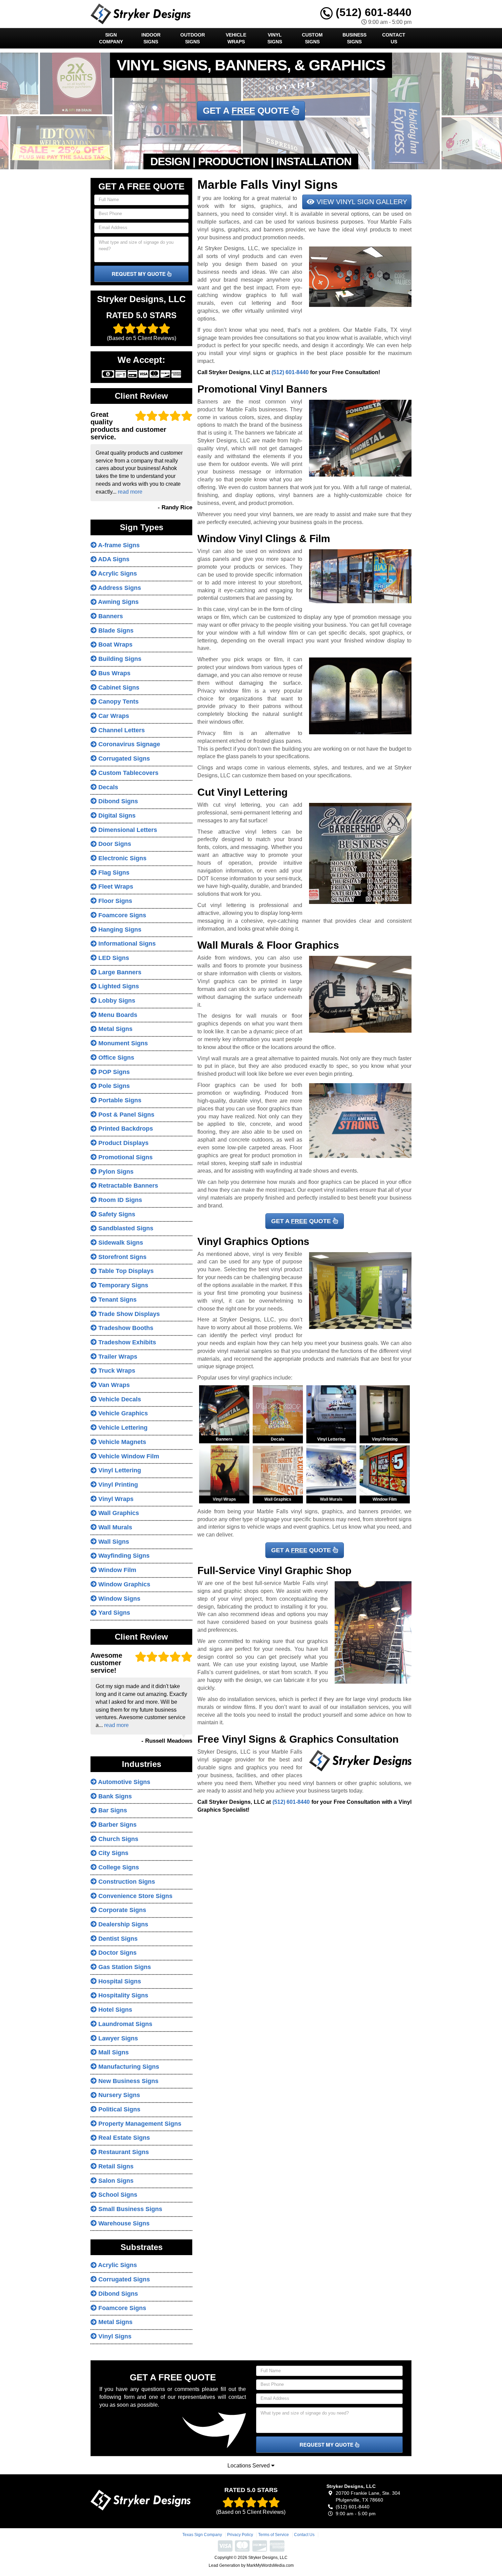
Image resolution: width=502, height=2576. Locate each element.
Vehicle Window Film (128, 1456)
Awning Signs (118, 602)
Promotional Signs (125, 1157)
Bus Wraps (114, 673)
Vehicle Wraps (236, 38)
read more (130, 492)
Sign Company (111, 38)
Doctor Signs (117, 1953)
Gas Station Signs (124, 1967)
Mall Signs (113, 2052)
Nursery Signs (118, 2095)
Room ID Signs (119, 1200)
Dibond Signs (117, 801)
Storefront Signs (122, 1257)
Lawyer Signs (117, 2038)
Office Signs (115, 1058)
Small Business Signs (129, 2209)
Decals (107, 787)
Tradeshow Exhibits (126, 1342)
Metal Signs (115, 1029)
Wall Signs (113, 1542)
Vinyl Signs (275, 38)
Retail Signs (115, 2166)
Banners (110, 616)
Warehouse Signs (123, 2223)
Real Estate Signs (123, 2138)
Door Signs (114, 844)
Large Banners (119, 972)
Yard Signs (113, 1613)
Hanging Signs (119, 930)
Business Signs (354, 38)
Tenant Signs (117, 1300)
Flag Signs (113, 873)
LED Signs (113, 958)
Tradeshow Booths (125, 1328)
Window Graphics (123, 1584)
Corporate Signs (121, 1910)
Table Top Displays (125, 1271)
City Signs (113, 1853)
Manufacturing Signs (128, 2067)
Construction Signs (126, 1882)
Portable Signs (119, 1100)
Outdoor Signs (193, 38)
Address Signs (119, 588)
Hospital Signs (119, 1981)
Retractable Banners (127, 1186)
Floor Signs (114, 901)
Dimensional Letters (127, 830)
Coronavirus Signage (128, 744)
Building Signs (119, 659)
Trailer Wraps (117, 1357)
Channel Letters (121, 730)
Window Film (116, 1570)
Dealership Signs (122, 1924)
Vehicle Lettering (122, 1428)
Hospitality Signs (122, 1995)
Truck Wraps (116, 1371)
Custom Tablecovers (128, 773)
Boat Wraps (115, 645)
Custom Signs (312, 38)
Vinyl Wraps (115, 1499)
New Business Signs (128, 2081)
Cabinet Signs (118, 688)
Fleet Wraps (115, 887)
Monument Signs (122, 1043)
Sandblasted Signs (125, 1228)
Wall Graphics (118, 1513)
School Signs (117, 2195)
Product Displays (123, 1143)
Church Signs (117, 1839)
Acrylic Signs (117, 574)
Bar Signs (112, 1810)
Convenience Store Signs (135, 1896)
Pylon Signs (115, 1172)
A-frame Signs (118, 545)
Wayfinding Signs (123, 1556)
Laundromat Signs (124, 2024)
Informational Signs (126, 944)
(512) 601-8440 (372, 12)
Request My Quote (139, 274)
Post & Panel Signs (126, 1115)
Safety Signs (116, 1214)
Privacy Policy (240, 2535)
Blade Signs (115, 631)
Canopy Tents (118, 702)
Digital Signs (116, 816)
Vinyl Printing (117, 1485)
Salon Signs (115, 2181)
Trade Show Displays (128, 1314)
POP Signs (113, 1072)
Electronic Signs (122, 858)
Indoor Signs (151, 38)
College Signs (118, 1867)
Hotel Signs (114, 2010)
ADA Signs (113, 559)
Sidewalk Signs (120, 1243)
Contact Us (394, 38)
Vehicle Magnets (121, 1442)
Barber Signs (117, 1825)
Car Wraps (113, 716)
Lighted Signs (118, 986)
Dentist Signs (117, 1939)
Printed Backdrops (125, 1129)
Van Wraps (113, 1385)
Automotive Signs (123, 1782)
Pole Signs (113, 1086)
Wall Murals (114, 1527)
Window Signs (118, 1599)
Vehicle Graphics (122, 1413)
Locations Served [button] (249, 2466)
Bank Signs (114, 1796)
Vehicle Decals (119, 1399)
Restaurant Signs (123, 2152)
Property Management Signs (139, 2124)
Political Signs (118, 2109)
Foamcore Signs (121, 915)
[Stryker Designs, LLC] (141, 2500)
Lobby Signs (116, 1001)
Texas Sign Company (202, 2535)
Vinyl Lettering (119, 1470)
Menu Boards (117, 1015)
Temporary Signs (122, 1285)
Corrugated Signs (123, 759)
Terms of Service (274, 2535)
